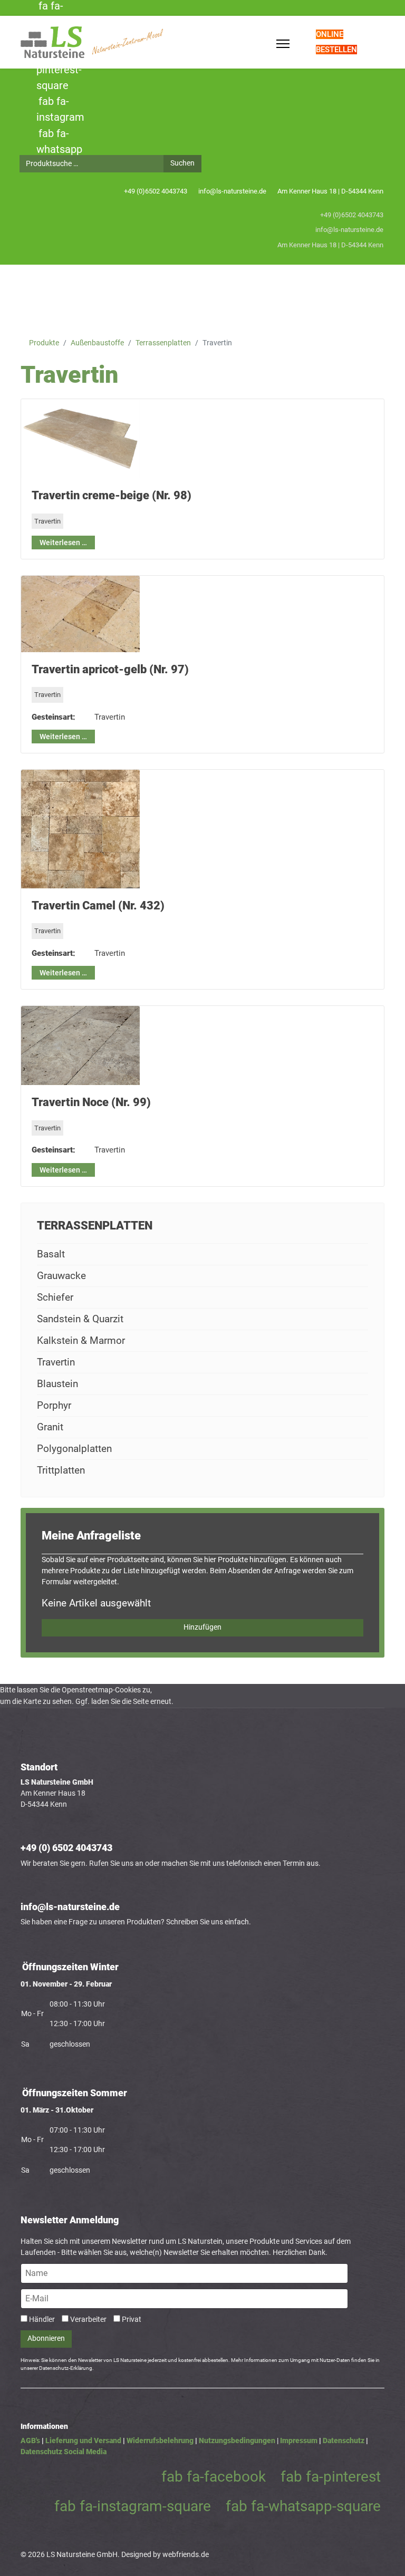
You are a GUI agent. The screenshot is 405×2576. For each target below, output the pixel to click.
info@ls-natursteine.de (232, 191)
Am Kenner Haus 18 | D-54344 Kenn (330, 191)
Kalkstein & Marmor (81, 1340)
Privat (132, 2319)
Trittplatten (61, 1470)
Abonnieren (46, 2338)
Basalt (51, 1254)
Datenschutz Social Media (64, 2452)
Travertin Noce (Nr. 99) (91, 1102)
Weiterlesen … (63, 543)
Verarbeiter (88, 2319)
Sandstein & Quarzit (80, 1319)
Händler (42, 2319)
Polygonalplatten (74, 1449)
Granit (50, 1427)
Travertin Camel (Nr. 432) (98, 906)
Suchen (182, 163)
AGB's (30, 2441)
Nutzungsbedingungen (237, 2441)
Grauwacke (61, 1276)
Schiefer (55, 1297)
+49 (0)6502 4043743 (156, 191)
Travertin (47, 521)
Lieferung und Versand (83, 2441)
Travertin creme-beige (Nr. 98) (112, 495)
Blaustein (57, 1384)
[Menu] (283, 44)
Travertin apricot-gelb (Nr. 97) (110, 669)
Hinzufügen (202, 1627)
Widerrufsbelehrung (160, 2441)
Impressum (299, 2441)
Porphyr (54, 1405)
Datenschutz (344, 2441)
